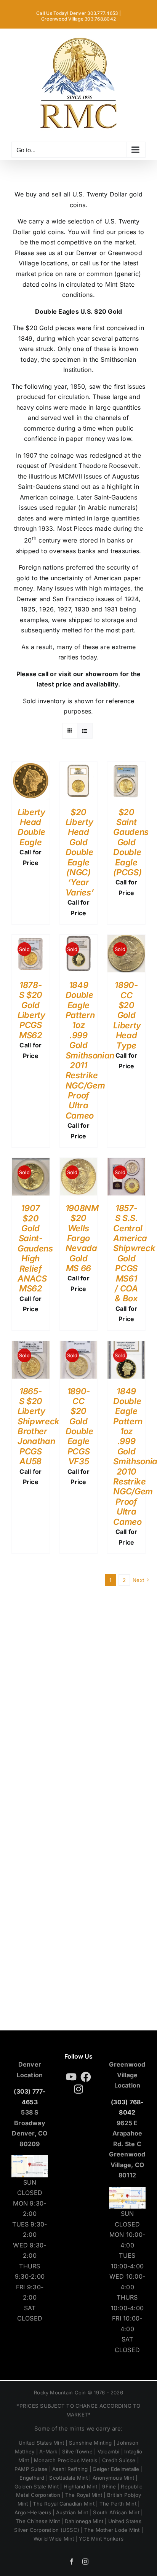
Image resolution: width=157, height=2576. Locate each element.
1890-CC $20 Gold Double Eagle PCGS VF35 (79, 1426)
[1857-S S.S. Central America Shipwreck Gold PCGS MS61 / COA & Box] (126, 1163)
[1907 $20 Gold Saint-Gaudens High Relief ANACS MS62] (31, 1163)
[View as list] (85, 731)
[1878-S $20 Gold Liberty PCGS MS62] (31, 940)
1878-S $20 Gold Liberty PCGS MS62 (31, 1010)
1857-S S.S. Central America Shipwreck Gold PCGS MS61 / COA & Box (134, 1253)
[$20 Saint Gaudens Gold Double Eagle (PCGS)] (126, 767)
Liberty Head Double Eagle (31, 827)
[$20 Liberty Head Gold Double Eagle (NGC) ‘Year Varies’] (79, 767)
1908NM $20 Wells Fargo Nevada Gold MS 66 (82, 1238)
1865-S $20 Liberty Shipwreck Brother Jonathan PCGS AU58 (38, 1426)
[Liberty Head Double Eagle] (31, 767)
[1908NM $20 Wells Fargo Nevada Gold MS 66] (79, 1163)
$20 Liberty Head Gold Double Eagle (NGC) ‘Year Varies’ (80, 852)
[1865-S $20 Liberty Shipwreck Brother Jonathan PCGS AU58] (31, 1346)
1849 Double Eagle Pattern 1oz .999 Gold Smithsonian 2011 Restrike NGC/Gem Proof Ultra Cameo (90, 1050)
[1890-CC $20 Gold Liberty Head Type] (126, 940)
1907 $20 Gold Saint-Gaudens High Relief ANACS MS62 (35, 1248)
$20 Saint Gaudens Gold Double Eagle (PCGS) (131, 842)
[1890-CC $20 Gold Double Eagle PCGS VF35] (79, 1346)
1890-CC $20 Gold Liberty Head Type (127, 1015)
